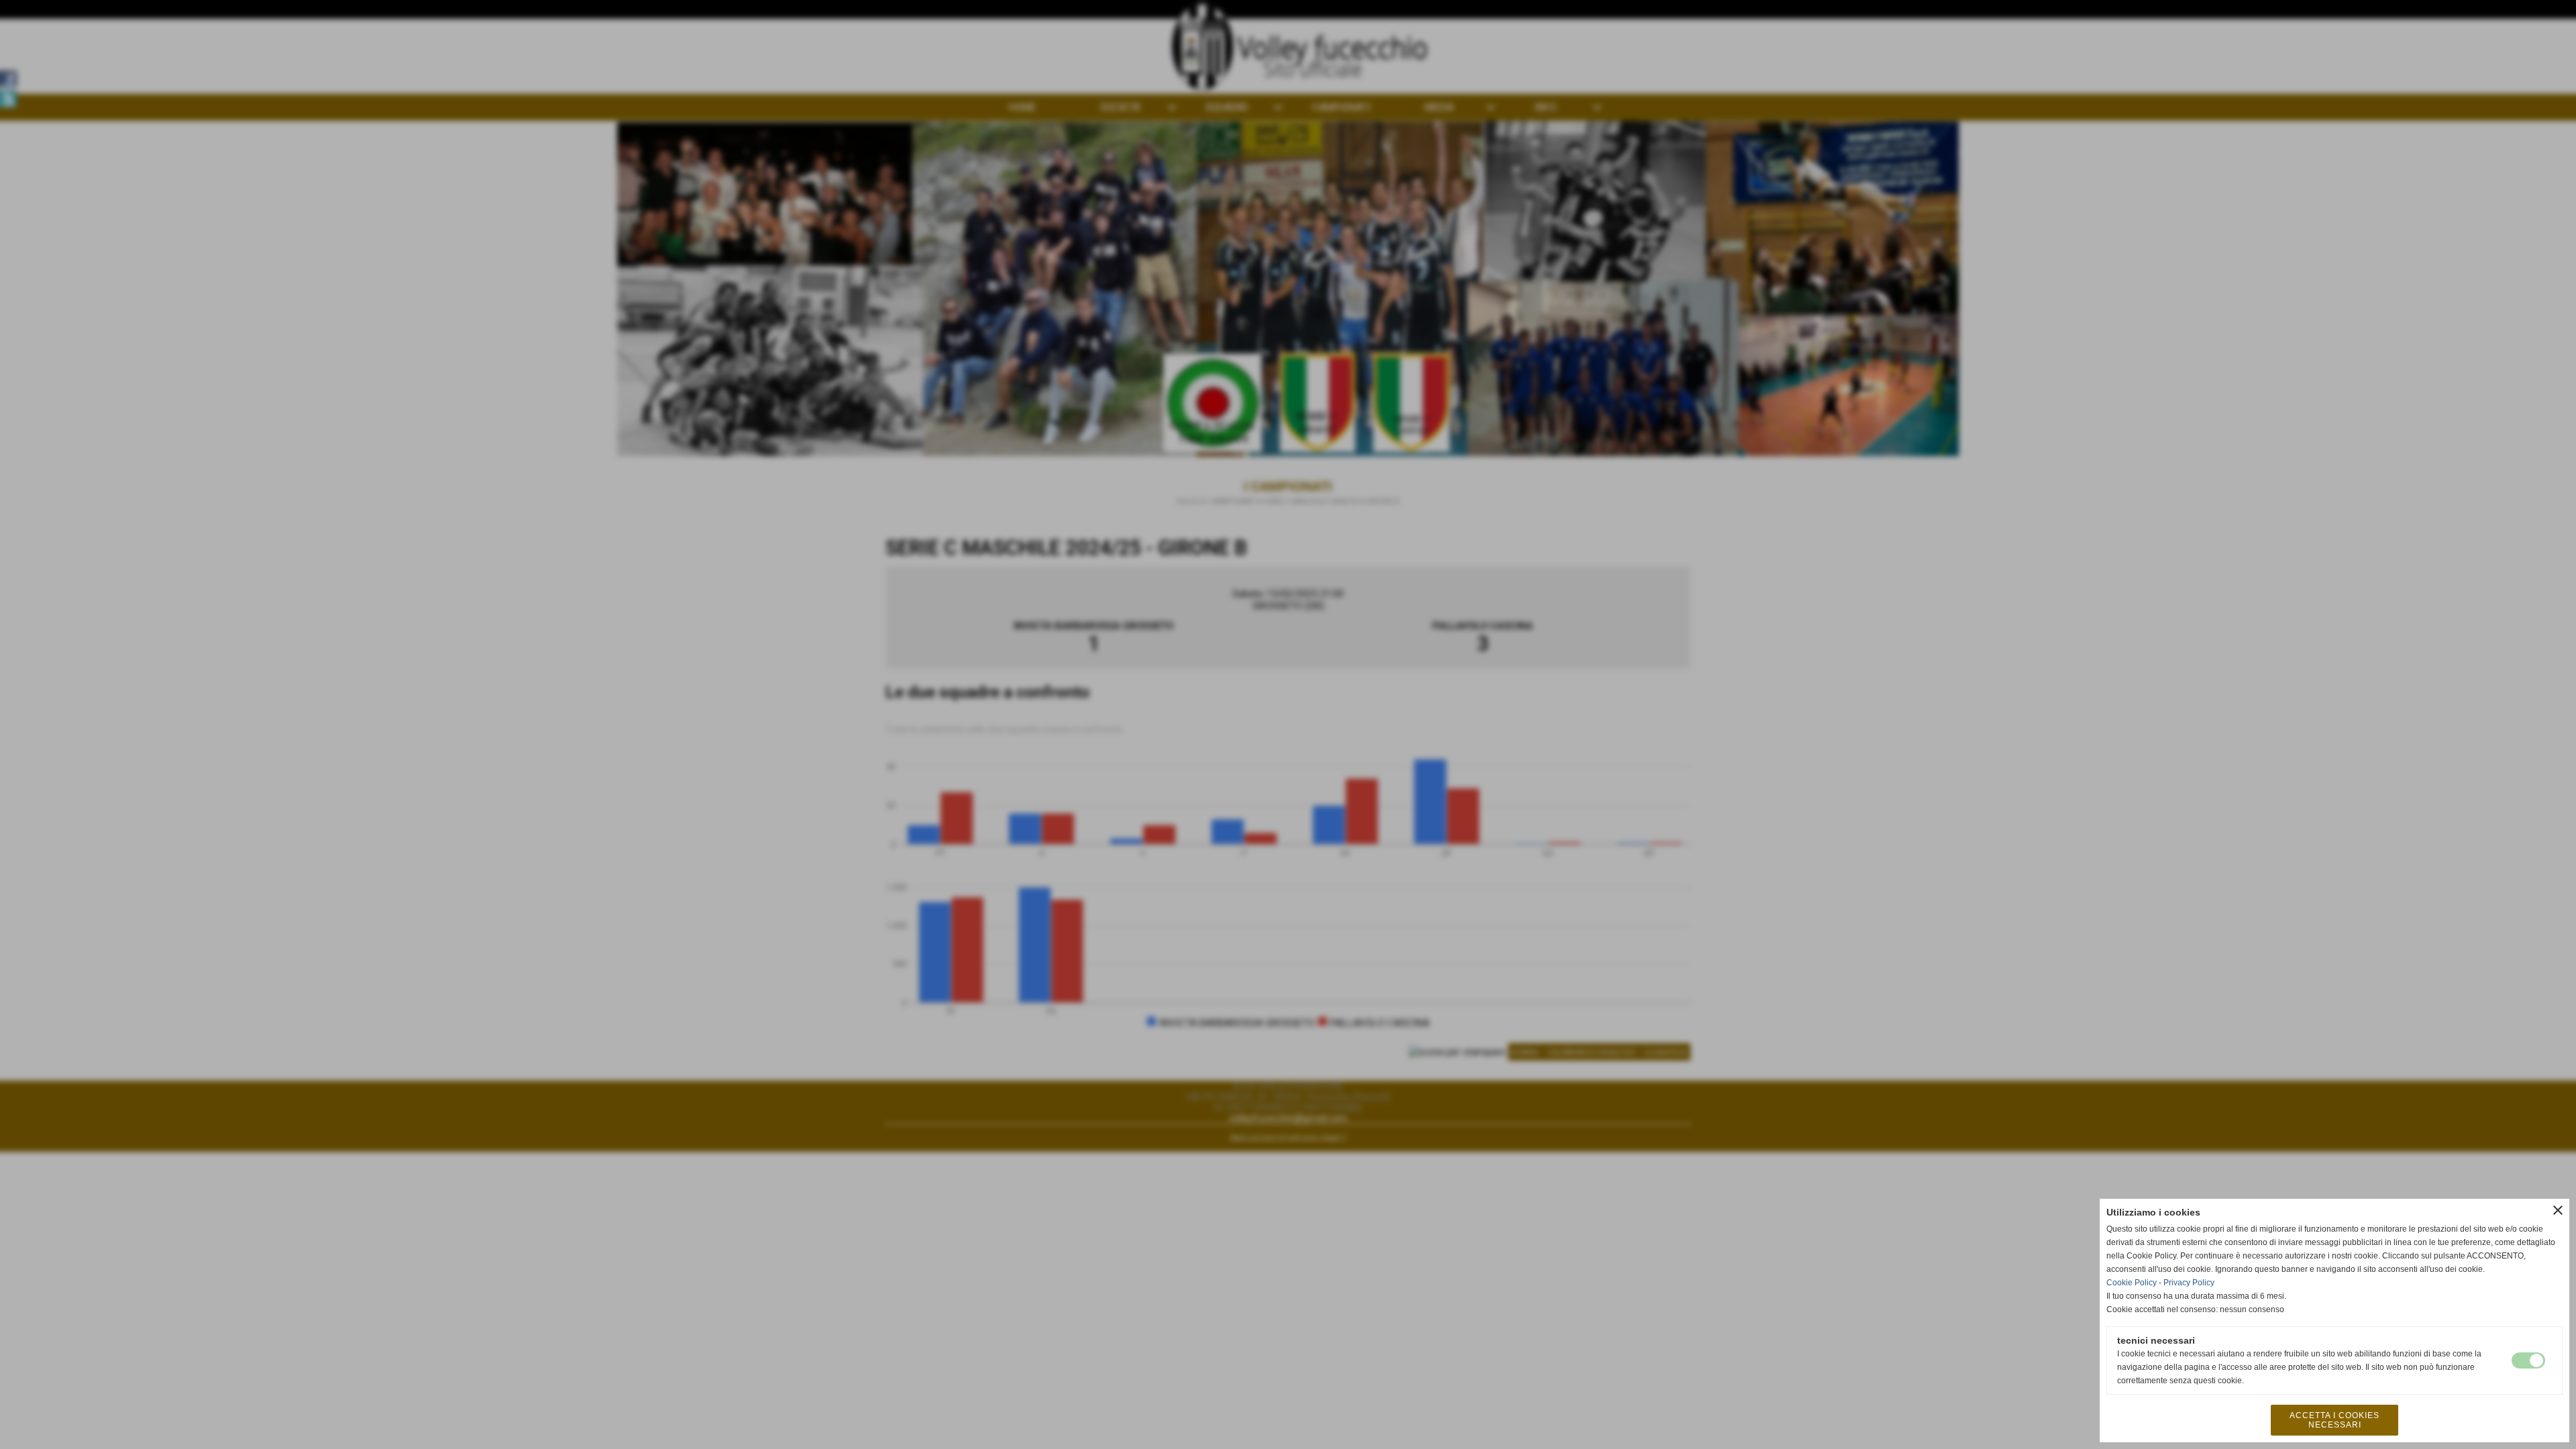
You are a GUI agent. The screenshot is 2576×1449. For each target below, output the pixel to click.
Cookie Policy (2132, 1283)
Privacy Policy (2189, 1283)
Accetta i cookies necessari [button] (2334, 1420)
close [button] (2558, 1210)
